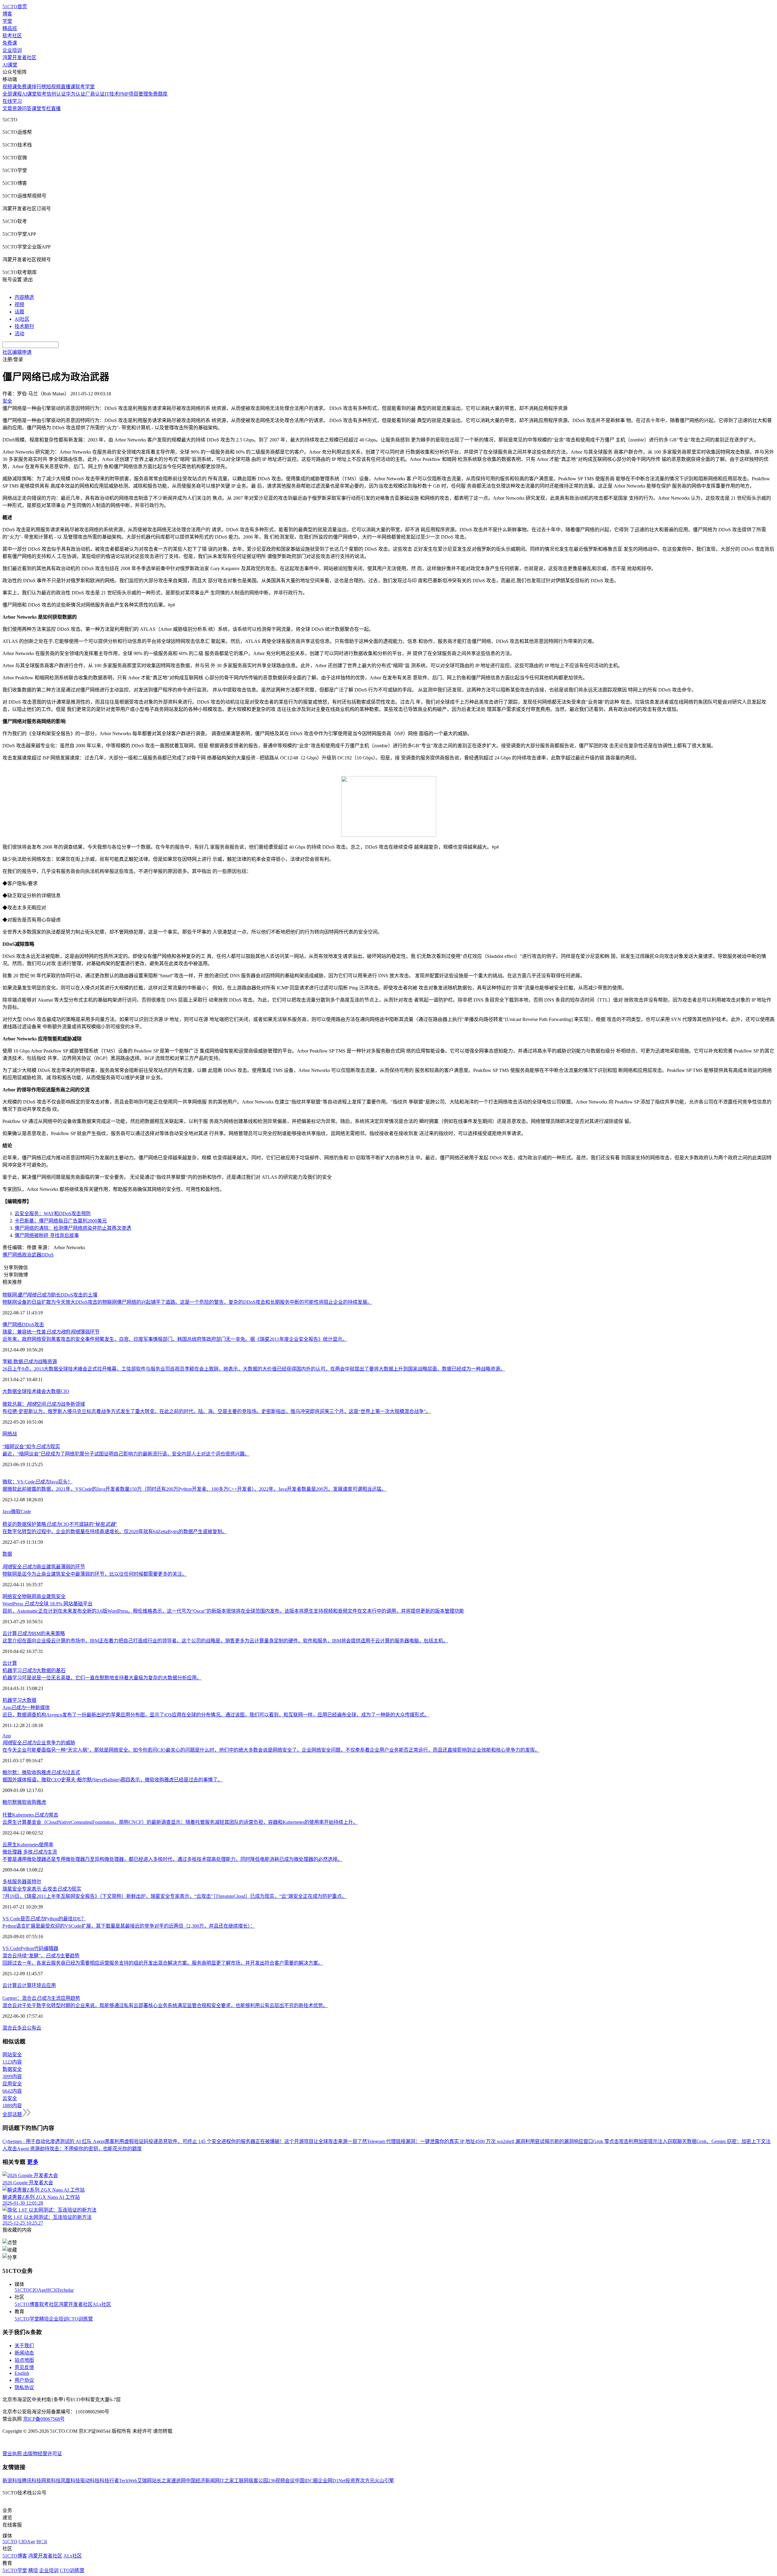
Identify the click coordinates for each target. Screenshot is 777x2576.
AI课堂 (10, 65)
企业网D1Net (332, 2481)
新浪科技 (12, 2481)
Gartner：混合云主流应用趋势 (41, 1998)
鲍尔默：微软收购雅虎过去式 (41, 1772)
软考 (42, 94)
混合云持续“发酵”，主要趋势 (41, 1956)
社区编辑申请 (17, 352)
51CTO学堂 (27, 2319)
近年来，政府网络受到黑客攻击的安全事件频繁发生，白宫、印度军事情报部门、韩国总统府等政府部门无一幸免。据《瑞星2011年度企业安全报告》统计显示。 (175, 1339)
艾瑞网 (144, 2481)
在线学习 (12, 101)
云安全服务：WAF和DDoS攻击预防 (53, 1214)
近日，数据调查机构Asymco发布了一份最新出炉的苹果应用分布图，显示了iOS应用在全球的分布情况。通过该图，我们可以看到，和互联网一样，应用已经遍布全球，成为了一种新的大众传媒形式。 (216, 1715)
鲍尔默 (10, 1802)
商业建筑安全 (51, 1596)
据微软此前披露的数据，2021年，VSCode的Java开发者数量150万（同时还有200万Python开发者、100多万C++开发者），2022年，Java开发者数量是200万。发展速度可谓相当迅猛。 (194, 1489)
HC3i (51, 2290)
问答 (27, 108)
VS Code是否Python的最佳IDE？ (44, 1919)
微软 (16, 1511)
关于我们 (24, 2346)
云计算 (10, 1663)
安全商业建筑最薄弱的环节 (44, 1567)
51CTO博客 (27, 2304)
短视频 (53, 87)
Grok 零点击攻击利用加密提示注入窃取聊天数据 (645, 2141)
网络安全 (12, 1596)
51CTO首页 (15, 7)
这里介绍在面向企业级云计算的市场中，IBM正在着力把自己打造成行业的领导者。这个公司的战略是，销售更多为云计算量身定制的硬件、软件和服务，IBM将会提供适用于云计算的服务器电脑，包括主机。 (225, 1641)
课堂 (36, 108)
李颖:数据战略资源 (30, 1362)
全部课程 (12, 94)
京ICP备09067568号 (44, 2419)
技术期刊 (24, 326)
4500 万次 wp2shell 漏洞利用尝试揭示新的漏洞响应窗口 (534, 2141)
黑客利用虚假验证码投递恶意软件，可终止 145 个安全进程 (168, 2141)
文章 (7, 108)
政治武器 (32, 1255)
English (22, 2373)
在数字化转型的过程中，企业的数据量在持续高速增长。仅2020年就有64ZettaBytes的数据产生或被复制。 (115, 1531)
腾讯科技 (32, 2481)
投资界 (353, 2481)
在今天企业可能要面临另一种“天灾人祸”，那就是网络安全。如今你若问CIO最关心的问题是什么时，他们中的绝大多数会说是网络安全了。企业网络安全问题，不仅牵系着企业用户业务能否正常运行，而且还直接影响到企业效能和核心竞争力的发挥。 (271, 1750)
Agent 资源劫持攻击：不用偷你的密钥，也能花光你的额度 (79, 2149)
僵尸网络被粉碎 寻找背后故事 (47, 1235)
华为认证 (76, 94)
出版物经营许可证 (42, 2454)
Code (26, 1511)
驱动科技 (90, 2481)
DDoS (48, 1255)
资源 (17, 108)
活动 (19, 334)
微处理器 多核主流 (30, 1852)
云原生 (10, 1845)
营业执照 (13, 2454)
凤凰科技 (70, 2481)
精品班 (10, 28)
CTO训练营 (81, 2319)
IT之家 (227, 2481)
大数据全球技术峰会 (24, 1391)
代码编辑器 (46, 1948)
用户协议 (24, 2380)
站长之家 (161, 2481)
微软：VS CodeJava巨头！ (37, 1482)
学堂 (7, 21)
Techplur (65, 2290)
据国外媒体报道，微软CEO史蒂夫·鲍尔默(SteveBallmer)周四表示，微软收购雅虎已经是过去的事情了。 (112, 1780)
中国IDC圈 (306, 2481)
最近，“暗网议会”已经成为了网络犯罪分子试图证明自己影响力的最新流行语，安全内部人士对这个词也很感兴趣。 (126, 1454)
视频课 (10, 87)
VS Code (11, 1948)
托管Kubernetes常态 (30, 1815)
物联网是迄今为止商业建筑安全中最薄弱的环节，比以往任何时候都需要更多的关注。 (95, 1574)
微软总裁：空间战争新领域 (44, 1404)
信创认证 (56, 94)
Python (27, 1948)
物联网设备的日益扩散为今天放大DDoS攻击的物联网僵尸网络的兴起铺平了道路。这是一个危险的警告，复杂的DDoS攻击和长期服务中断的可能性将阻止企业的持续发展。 (187, 1302)
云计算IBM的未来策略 (34, 1633)
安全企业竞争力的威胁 (39, 1743)
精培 (44, 2319)
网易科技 (51, 2481)
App (7, 1736)
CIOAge (38, 2290)
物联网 (29, 1596)
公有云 (34, 2028)
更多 (33, 2162)
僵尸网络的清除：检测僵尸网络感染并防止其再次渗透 (73, 1228)
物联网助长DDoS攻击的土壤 (50, 1295)
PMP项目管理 (134, 94)
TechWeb (128, 2481)
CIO (65, 1391)
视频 (19, 304)
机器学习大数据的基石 (34, 1670)
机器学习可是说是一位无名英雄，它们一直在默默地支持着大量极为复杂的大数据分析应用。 (102, 1678)
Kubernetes (28, 1845)
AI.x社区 (102, 2304)
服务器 (19, 1882)
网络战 (10, 1434)
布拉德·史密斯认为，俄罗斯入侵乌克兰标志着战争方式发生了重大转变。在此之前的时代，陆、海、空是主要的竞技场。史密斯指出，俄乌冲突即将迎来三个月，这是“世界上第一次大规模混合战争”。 (217, 1411)
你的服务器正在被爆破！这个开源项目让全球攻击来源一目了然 (299, 2141)
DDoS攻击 (33, 1325)
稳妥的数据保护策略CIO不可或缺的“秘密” (60, 1524)
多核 (7, 1882)
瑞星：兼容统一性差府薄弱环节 (51, 1332)
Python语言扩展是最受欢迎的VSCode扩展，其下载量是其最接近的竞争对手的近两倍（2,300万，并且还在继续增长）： (129, 1926)
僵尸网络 (12, 1255)
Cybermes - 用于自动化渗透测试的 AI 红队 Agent (54, 2141)
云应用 (49, 1985)
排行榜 (39, 87)
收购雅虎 (36, 1802)
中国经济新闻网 (203, 2481)
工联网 (241, 2481)
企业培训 (12, 50)
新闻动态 (24, 2353)
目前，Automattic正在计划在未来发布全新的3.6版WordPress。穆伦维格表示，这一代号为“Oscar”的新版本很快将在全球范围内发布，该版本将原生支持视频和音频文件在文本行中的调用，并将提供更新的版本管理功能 (233, 1611)
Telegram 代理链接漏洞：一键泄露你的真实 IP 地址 (421, 2141)
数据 (7, 1554)
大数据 (53, 1391)
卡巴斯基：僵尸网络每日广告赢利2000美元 (61, 1221)
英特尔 (34, 1882)
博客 (7, 14)
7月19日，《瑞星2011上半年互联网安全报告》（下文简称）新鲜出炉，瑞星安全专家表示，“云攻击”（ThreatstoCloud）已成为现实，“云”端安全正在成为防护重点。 (175, 1896)
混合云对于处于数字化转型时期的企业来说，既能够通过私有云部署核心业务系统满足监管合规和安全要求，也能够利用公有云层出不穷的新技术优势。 (165, 2005)
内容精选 (24, 297)
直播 (56, 108)
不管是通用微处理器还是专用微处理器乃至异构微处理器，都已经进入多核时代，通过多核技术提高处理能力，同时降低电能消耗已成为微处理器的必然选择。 (172, 1859)
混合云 (10, 2028)
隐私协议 (24, 2387)
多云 (22, 2028)
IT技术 (112, 94)
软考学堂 (85, 87)
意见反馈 (24, 2367)
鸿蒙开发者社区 (19, 57)
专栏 (46, 108)
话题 (19, 312)
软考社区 (12, 36)
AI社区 (22, 319)
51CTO (22, 2290)
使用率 (46, 1845)
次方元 (367, 2481)
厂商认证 (95, 94)
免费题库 (158, 94)
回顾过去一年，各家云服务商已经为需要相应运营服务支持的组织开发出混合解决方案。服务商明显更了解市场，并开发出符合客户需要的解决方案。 (163, 1963)
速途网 (178, 2481)
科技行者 (109, 2481)
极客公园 (258, 2481)
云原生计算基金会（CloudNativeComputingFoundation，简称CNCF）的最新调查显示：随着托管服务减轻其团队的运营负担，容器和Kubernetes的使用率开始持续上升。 (180, 1822)
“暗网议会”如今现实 (31, 1447)
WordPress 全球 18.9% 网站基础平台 (48, 1604)
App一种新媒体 (26, 1707)
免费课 (10, 43)
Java (7, 1511)
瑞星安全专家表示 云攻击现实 (42, 1889)
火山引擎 (384, 2481)
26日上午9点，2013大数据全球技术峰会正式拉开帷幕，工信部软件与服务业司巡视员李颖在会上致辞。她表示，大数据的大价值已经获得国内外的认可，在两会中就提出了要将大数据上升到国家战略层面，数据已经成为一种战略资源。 (254, 1369)
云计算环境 (29, 1985)
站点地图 (24, 2360)
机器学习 (12, 1700)
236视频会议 (281, 2481)
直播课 (68, 87)
